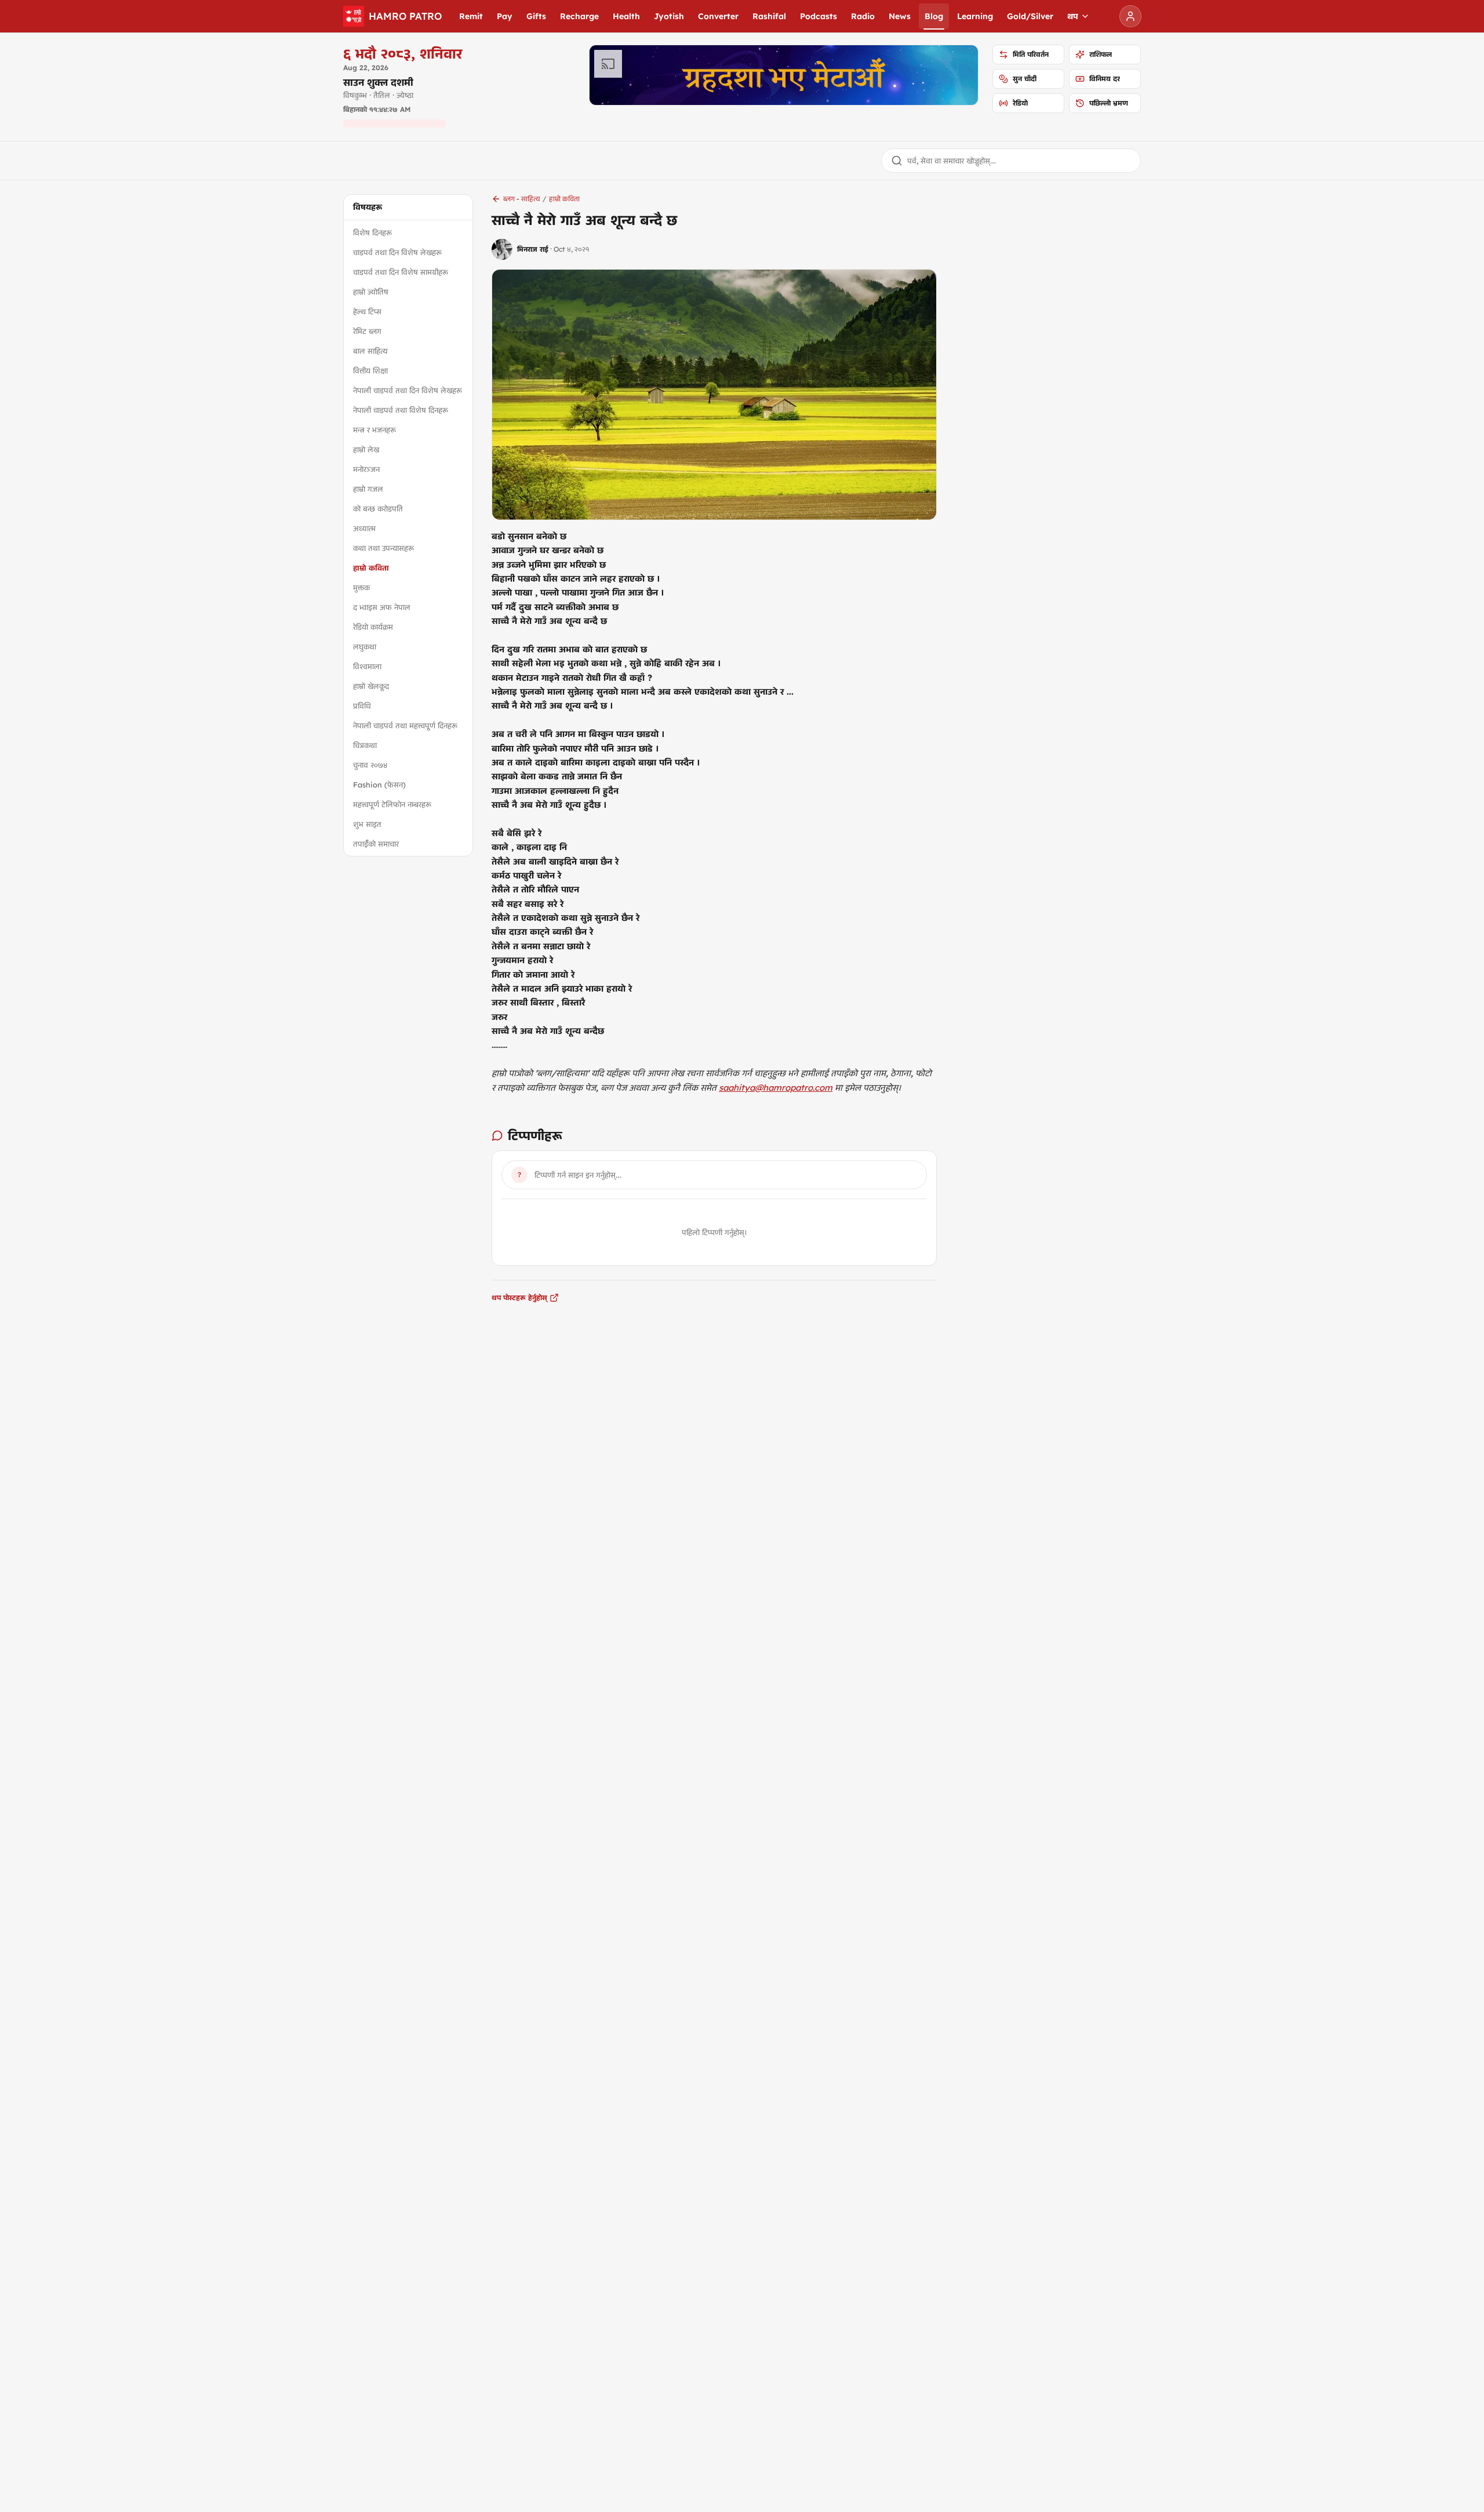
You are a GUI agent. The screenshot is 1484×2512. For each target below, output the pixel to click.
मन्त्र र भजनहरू (374, 430)
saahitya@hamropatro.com (776, 1088)
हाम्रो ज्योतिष (371, 292)
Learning (975, 16)
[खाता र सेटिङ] (1130, 16)
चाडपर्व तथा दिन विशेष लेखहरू (397, 252)
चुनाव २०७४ (370, 765)
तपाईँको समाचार (376, 844)
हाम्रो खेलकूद (371, 686)
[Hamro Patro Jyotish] (784, 75)
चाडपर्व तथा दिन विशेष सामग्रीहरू (401, 272)
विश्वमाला (367, 666)
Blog (934, 16)
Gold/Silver (1030, 16)
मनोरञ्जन (366, 469)
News (900, 16)
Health (626, 16)
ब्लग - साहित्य (522, 199)
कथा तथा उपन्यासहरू (383, 548)
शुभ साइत (367, 824)
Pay (505, 16)
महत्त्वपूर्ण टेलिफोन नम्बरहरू (392, 804)
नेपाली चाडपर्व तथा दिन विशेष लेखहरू (408, 390)
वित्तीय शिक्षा (370, 371)
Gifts (536, 16)
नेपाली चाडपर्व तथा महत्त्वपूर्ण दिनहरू (405, 725)
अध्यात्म (364, 528)
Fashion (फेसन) (379, 785)
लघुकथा (365, 647)
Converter (718, 16)
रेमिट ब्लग (367, 331)
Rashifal (769, 16)
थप (1073, 16)
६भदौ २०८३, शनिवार (403, 53)
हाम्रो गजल (368, 489)
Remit (471, 16)
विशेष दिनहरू (372, 233)
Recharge (579, 16)
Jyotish (669, 16)
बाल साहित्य (370, 351)
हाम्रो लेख (366, 449)
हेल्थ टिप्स (367, 311)
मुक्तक (361, 587)
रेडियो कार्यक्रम (373, 627)
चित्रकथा (365, 745)
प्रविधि (362, 706)
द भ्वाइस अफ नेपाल (382, 607)
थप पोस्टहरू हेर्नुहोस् (519, 1297)
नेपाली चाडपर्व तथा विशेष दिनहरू (401, 410)
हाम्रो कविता (371, 568)
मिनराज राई (533, 249)
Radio (863, 16)
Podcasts (819, 16)
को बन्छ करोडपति (378, 509)
